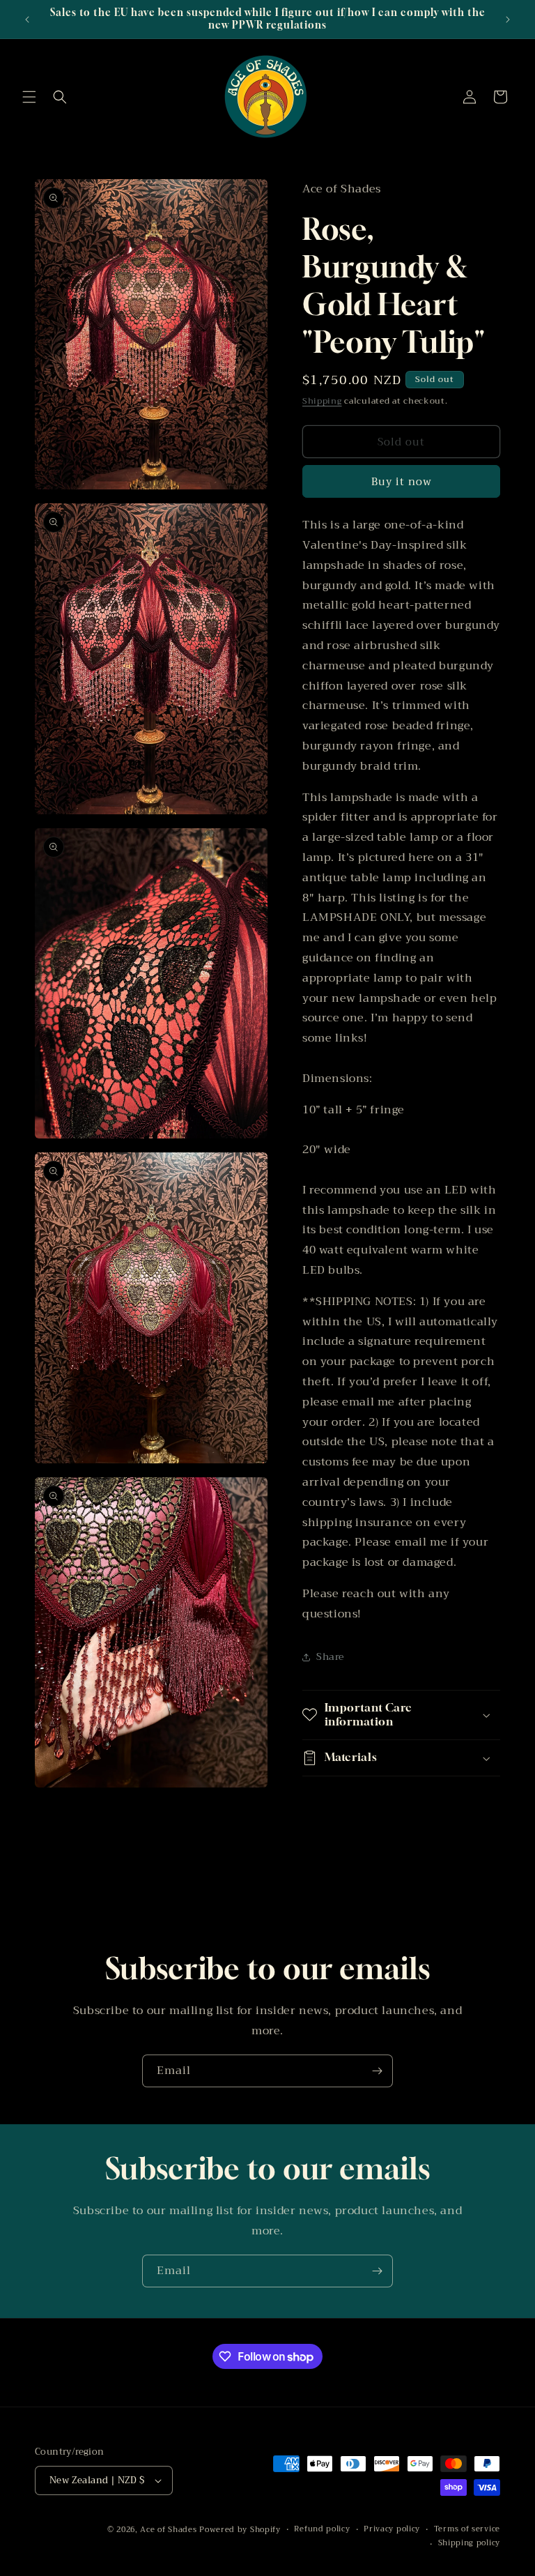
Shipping (322, 401)
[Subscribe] (377, 2071)
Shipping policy (470, 2543)
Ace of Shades (168, 2530)
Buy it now (402, 482)
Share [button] (330, 1656)
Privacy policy (392, 2529)
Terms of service (467, 2529)
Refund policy (322, 2529)
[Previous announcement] (27, 20)
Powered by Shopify (240, 2530)
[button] (29, 97)
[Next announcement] (508, 20)
